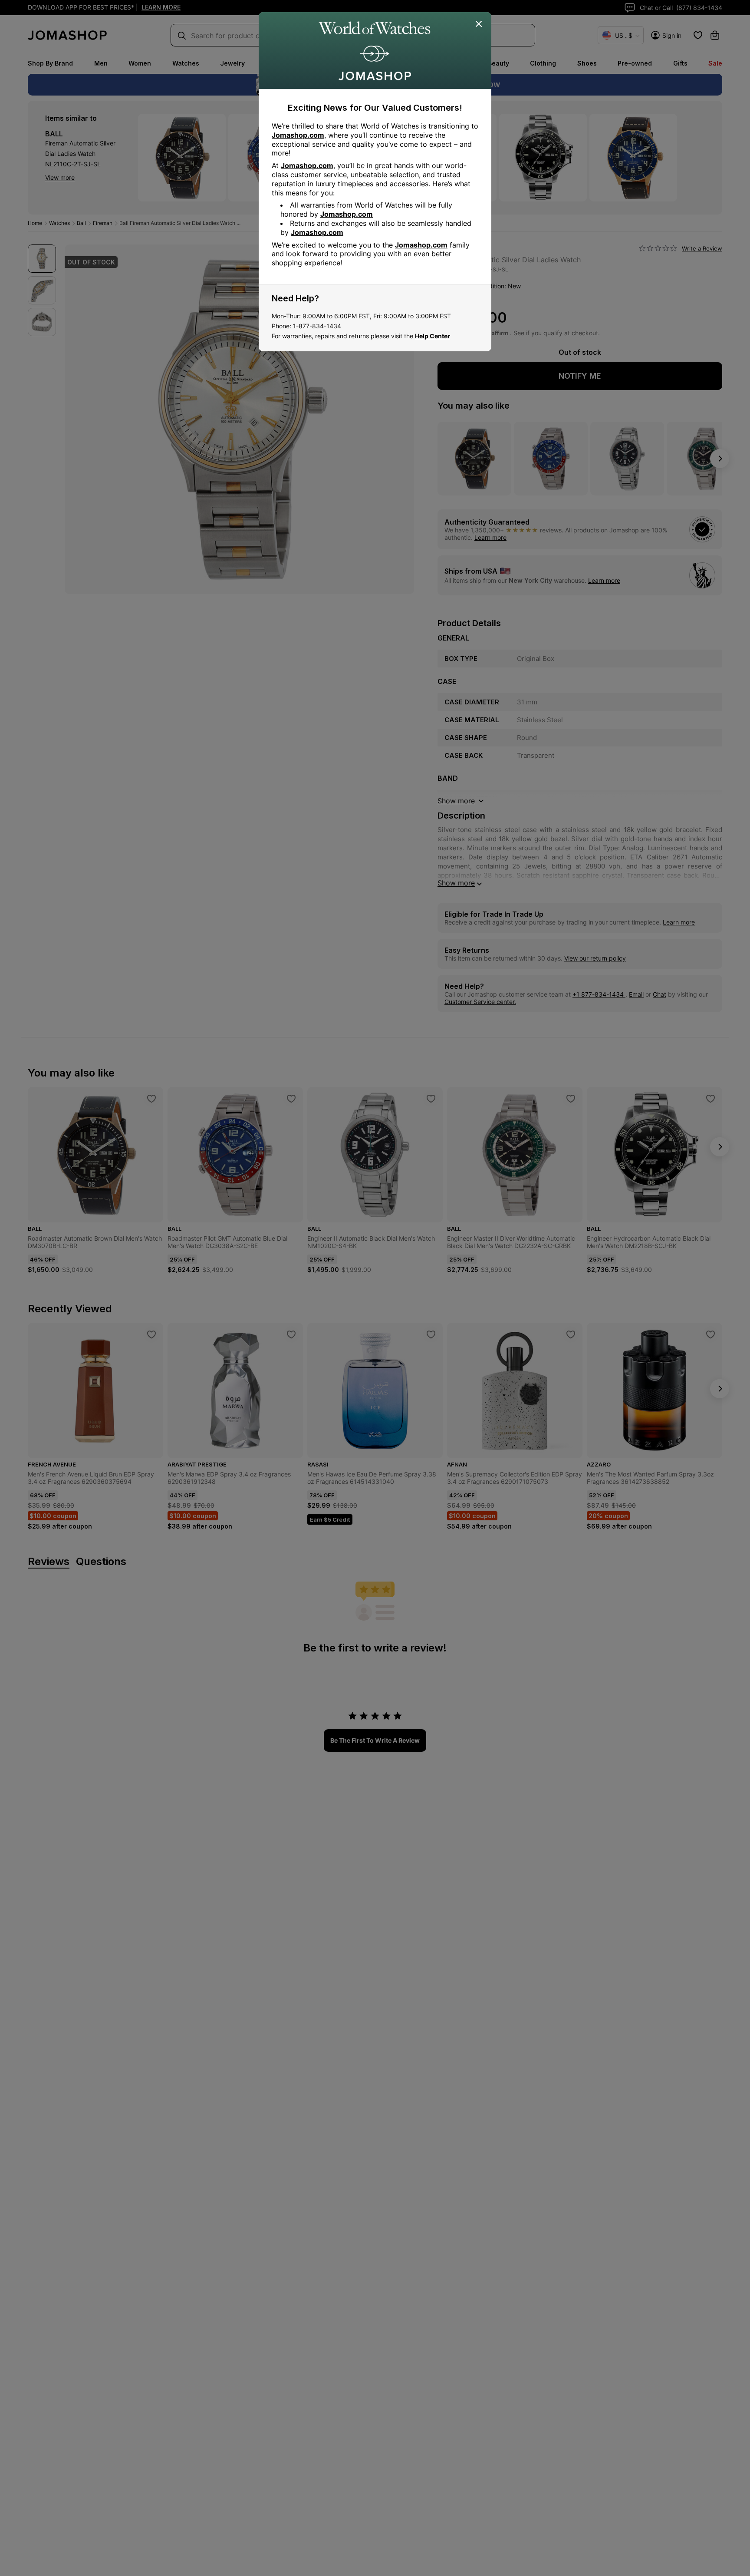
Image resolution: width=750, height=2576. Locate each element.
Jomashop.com (298, 135)
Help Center (433, 336)
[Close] (479, 24)
